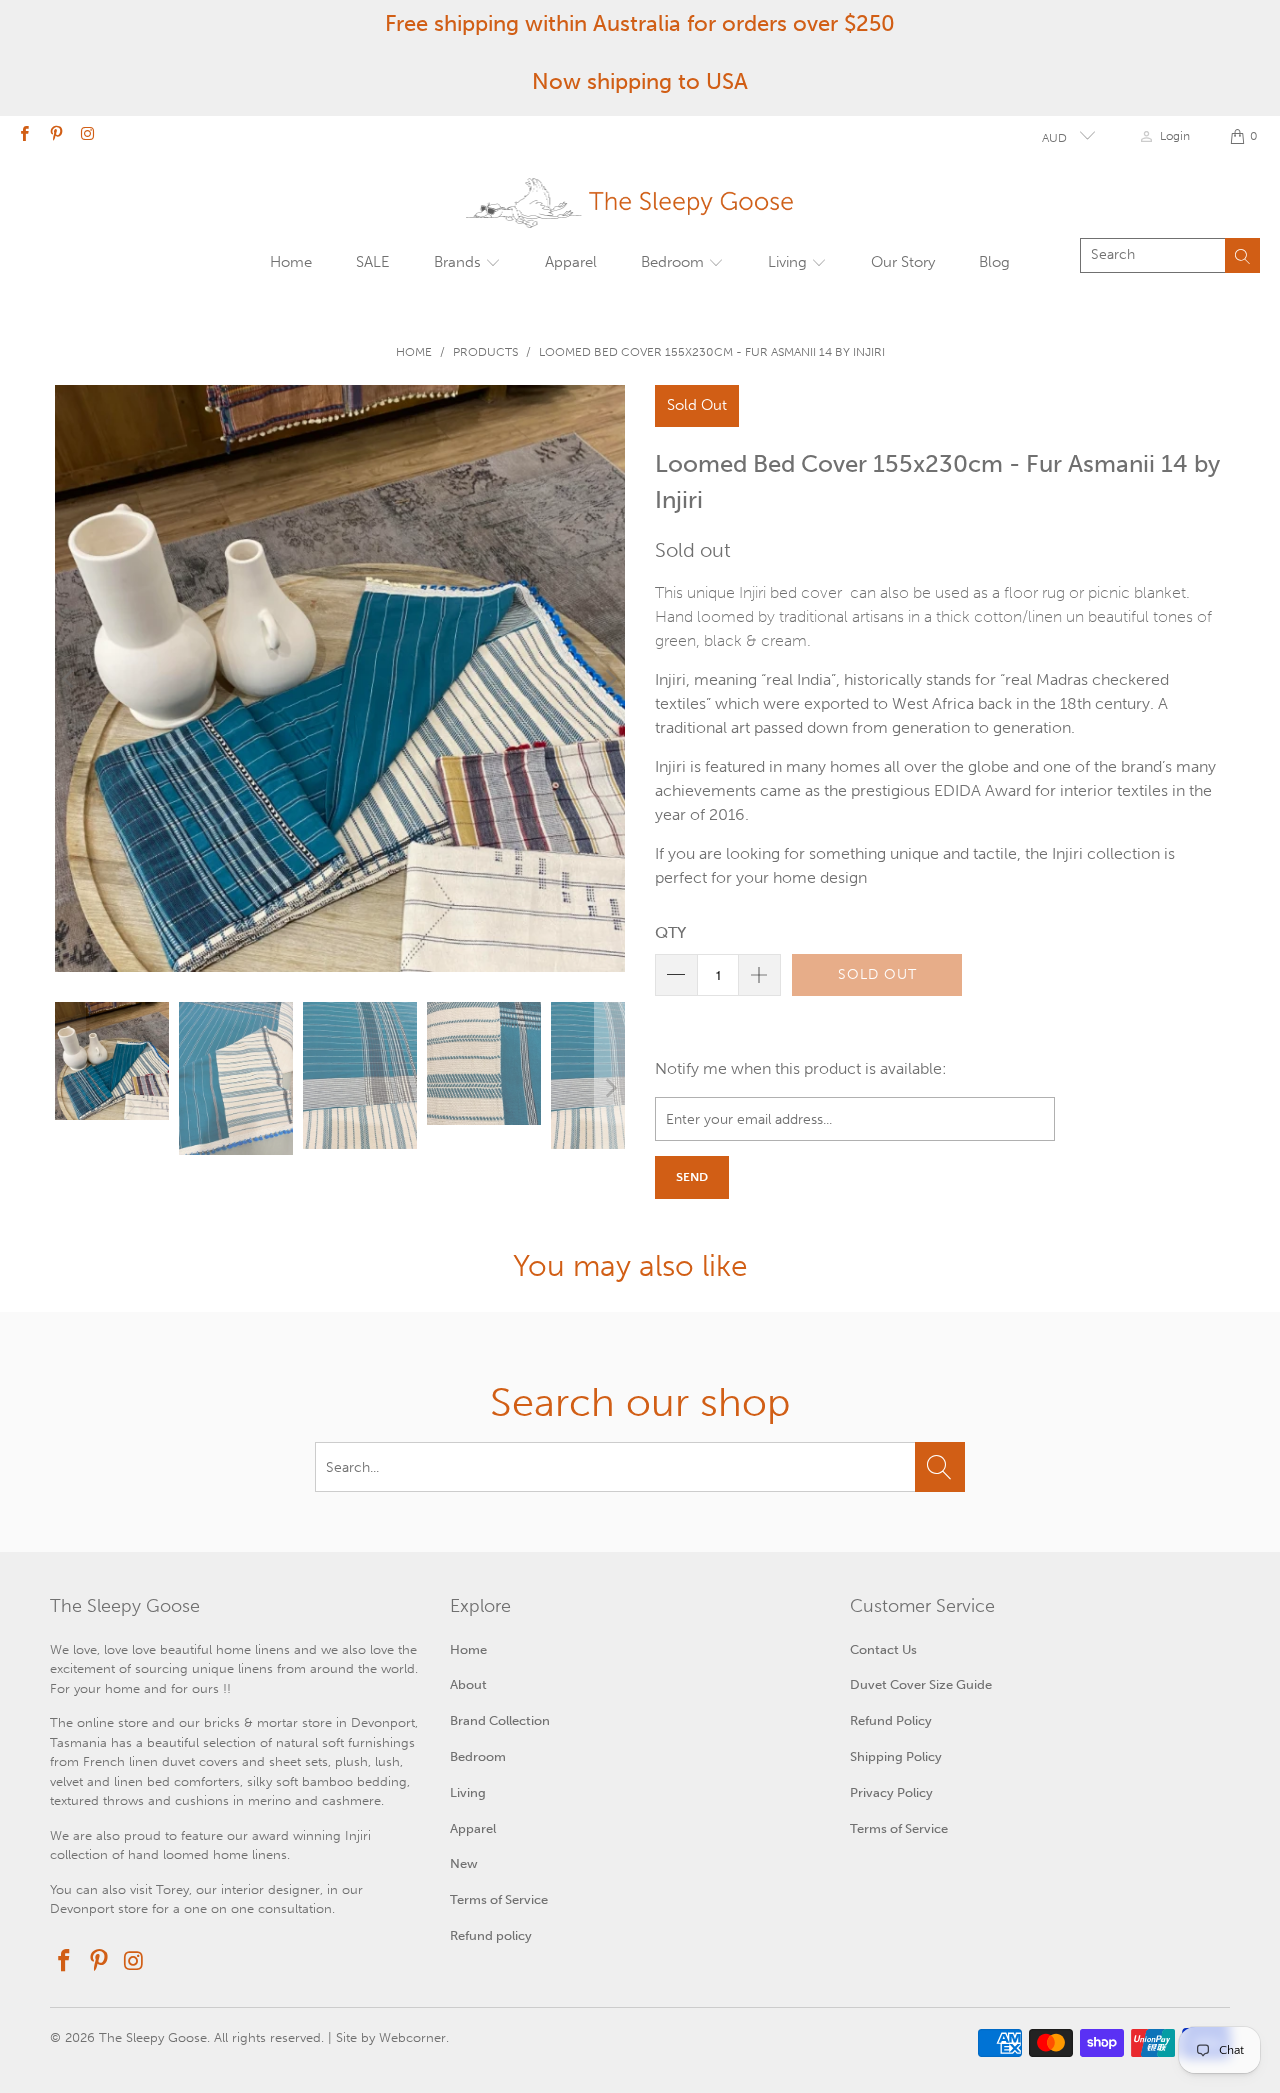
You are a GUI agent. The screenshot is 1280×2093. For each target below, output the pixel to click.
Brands (459, 262)
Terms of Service (499, 1899)
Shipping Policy (896, 1756)
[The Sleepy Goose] (691, 203)
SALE (373, 262)
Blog (994, 262)
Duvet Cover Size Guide (921, 1684)
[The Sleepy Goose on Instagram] (86, 136)
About (468, 1684)
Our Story (903, 262)
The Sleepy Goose (153, 2037)
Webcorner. (414, 2037)
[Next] (610, 678)
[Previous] (70, 678)
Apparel (571, 262)
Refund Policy (891, 1720)
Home (291, 262)
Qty (670, 932)
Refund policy (491, 1935)
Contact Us (883, 1649)
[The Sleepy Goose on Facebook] (23, 136)
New (464, 1863)
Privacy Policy (891, 1792)
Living (789, 262)
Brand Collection (500, 1720)
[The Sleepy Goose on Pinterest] (54, 136)
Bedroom (674, 262)
